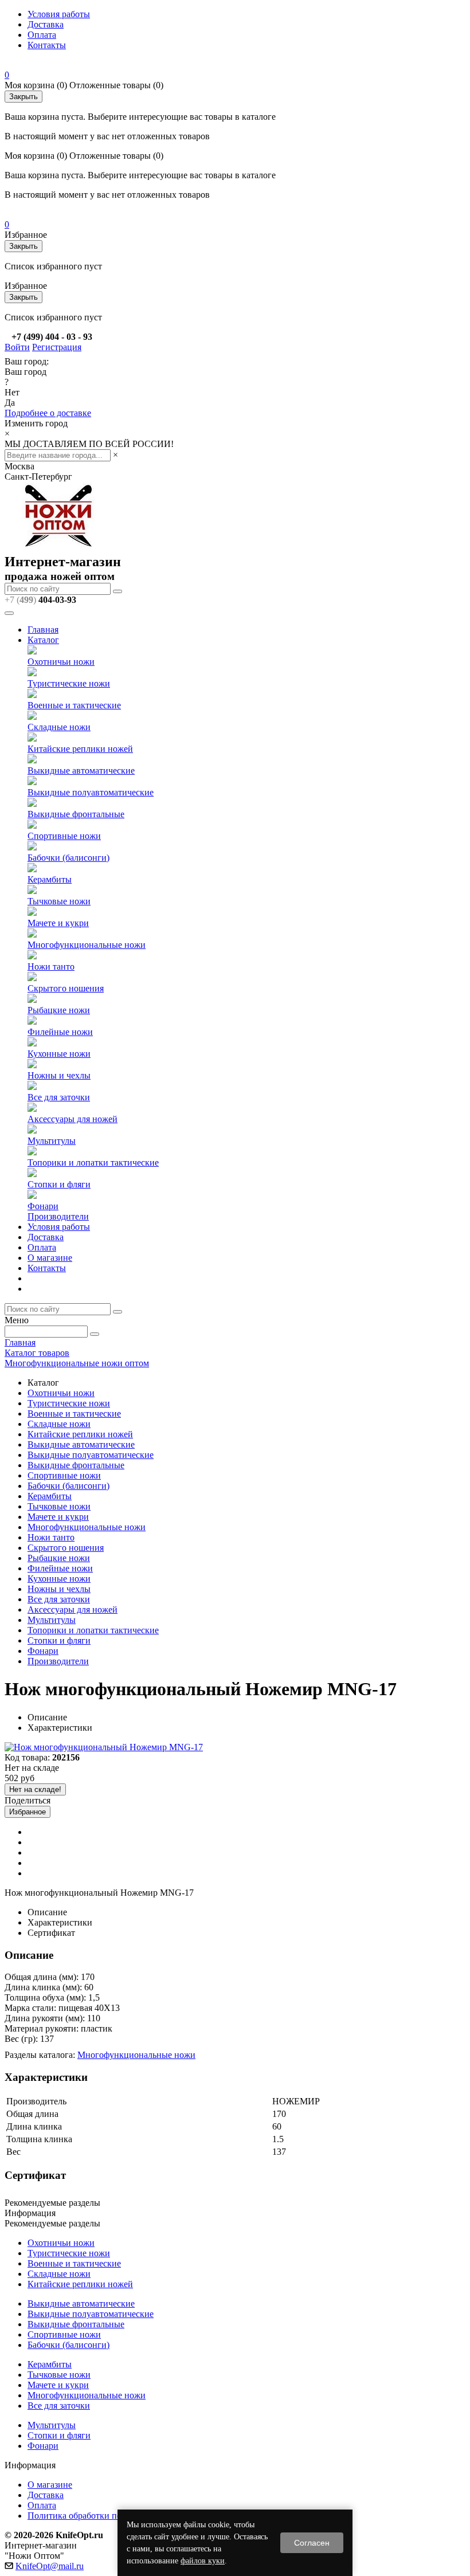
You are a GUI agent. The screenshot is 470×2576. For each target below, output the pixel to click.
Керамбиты (50, 879)
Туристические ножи (69, 683)
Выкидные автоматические (81, 771)
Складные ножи (59, 727)
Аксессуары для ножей (73, 1119)
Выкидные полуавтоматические (91, 792)
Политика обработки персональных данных (114, 2516)
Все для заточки (59, 1097)
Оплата (42, 35)
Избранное (28, 1812)
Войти (17, 347)
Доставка (46, 24)
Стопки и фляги (59, 1184)
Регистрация (57, 347)
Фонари (43, 1206)
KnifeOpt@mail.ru (50, 2566)
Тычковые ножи (59, 901)
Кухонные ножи (59, 1054)
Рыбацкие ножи (59, 1010)
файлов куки (203, 2561)
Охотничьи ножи (61, 662)
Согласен (312, 2543)
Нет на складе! (35, 1789)
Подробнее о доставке (48, 413)
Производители (58, 1216)
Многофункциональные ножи (87, 945)
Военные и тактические (74, 705)
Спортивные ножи (64, 836)
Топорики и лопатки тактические (93, 1162)
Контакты (47, 45)
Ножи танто (51, 967)
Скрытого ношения (66, 988)
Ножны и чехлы (59, 1075)
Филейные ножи (60, 1032)
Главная (43, 630)
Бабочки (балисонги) (68, 858)
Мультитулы (52, 1141)
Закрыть (23, 97)
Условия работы (59, 14)
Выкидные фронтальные (76, 814)
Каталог (43, 640)
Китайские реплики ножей (80, 749)
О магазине (50, 1258)
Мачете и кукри (58, 923)
